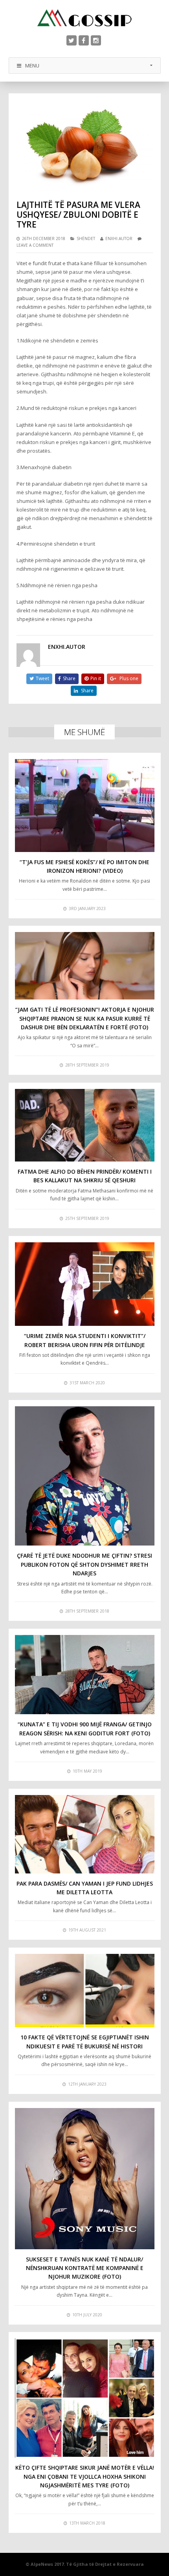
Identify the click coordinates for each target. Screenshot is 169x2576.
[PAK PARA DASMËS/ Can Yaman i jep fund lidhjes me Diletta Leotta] (85, 1834)
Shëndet (86, 238)
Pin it (96, 678)
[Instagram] (96, 40)
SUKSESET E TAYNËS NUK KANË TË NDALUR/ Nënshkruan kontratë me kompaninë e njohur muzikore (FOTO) (85, 2268)
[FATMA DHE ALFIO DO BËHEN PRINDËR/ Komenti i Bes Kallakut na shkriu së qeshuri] (85, 1125)
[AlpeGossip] (84, 18)
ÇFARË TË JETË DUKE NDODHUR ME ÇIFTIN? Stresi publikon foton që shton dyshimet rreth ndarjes (84, 1564)
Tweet (42, 678)
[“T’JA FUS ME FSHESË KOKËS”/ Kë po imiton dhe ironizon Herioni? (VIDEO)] (85, 805)
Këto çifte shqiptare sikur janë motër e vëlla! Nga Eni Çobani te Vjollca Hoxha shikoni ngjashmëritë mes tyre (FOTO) (85, 2476)
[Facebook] (84, 40)
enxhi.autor (119, 238)
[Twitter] (72, 40)
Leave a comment (35, 245)
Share (69, 678)
